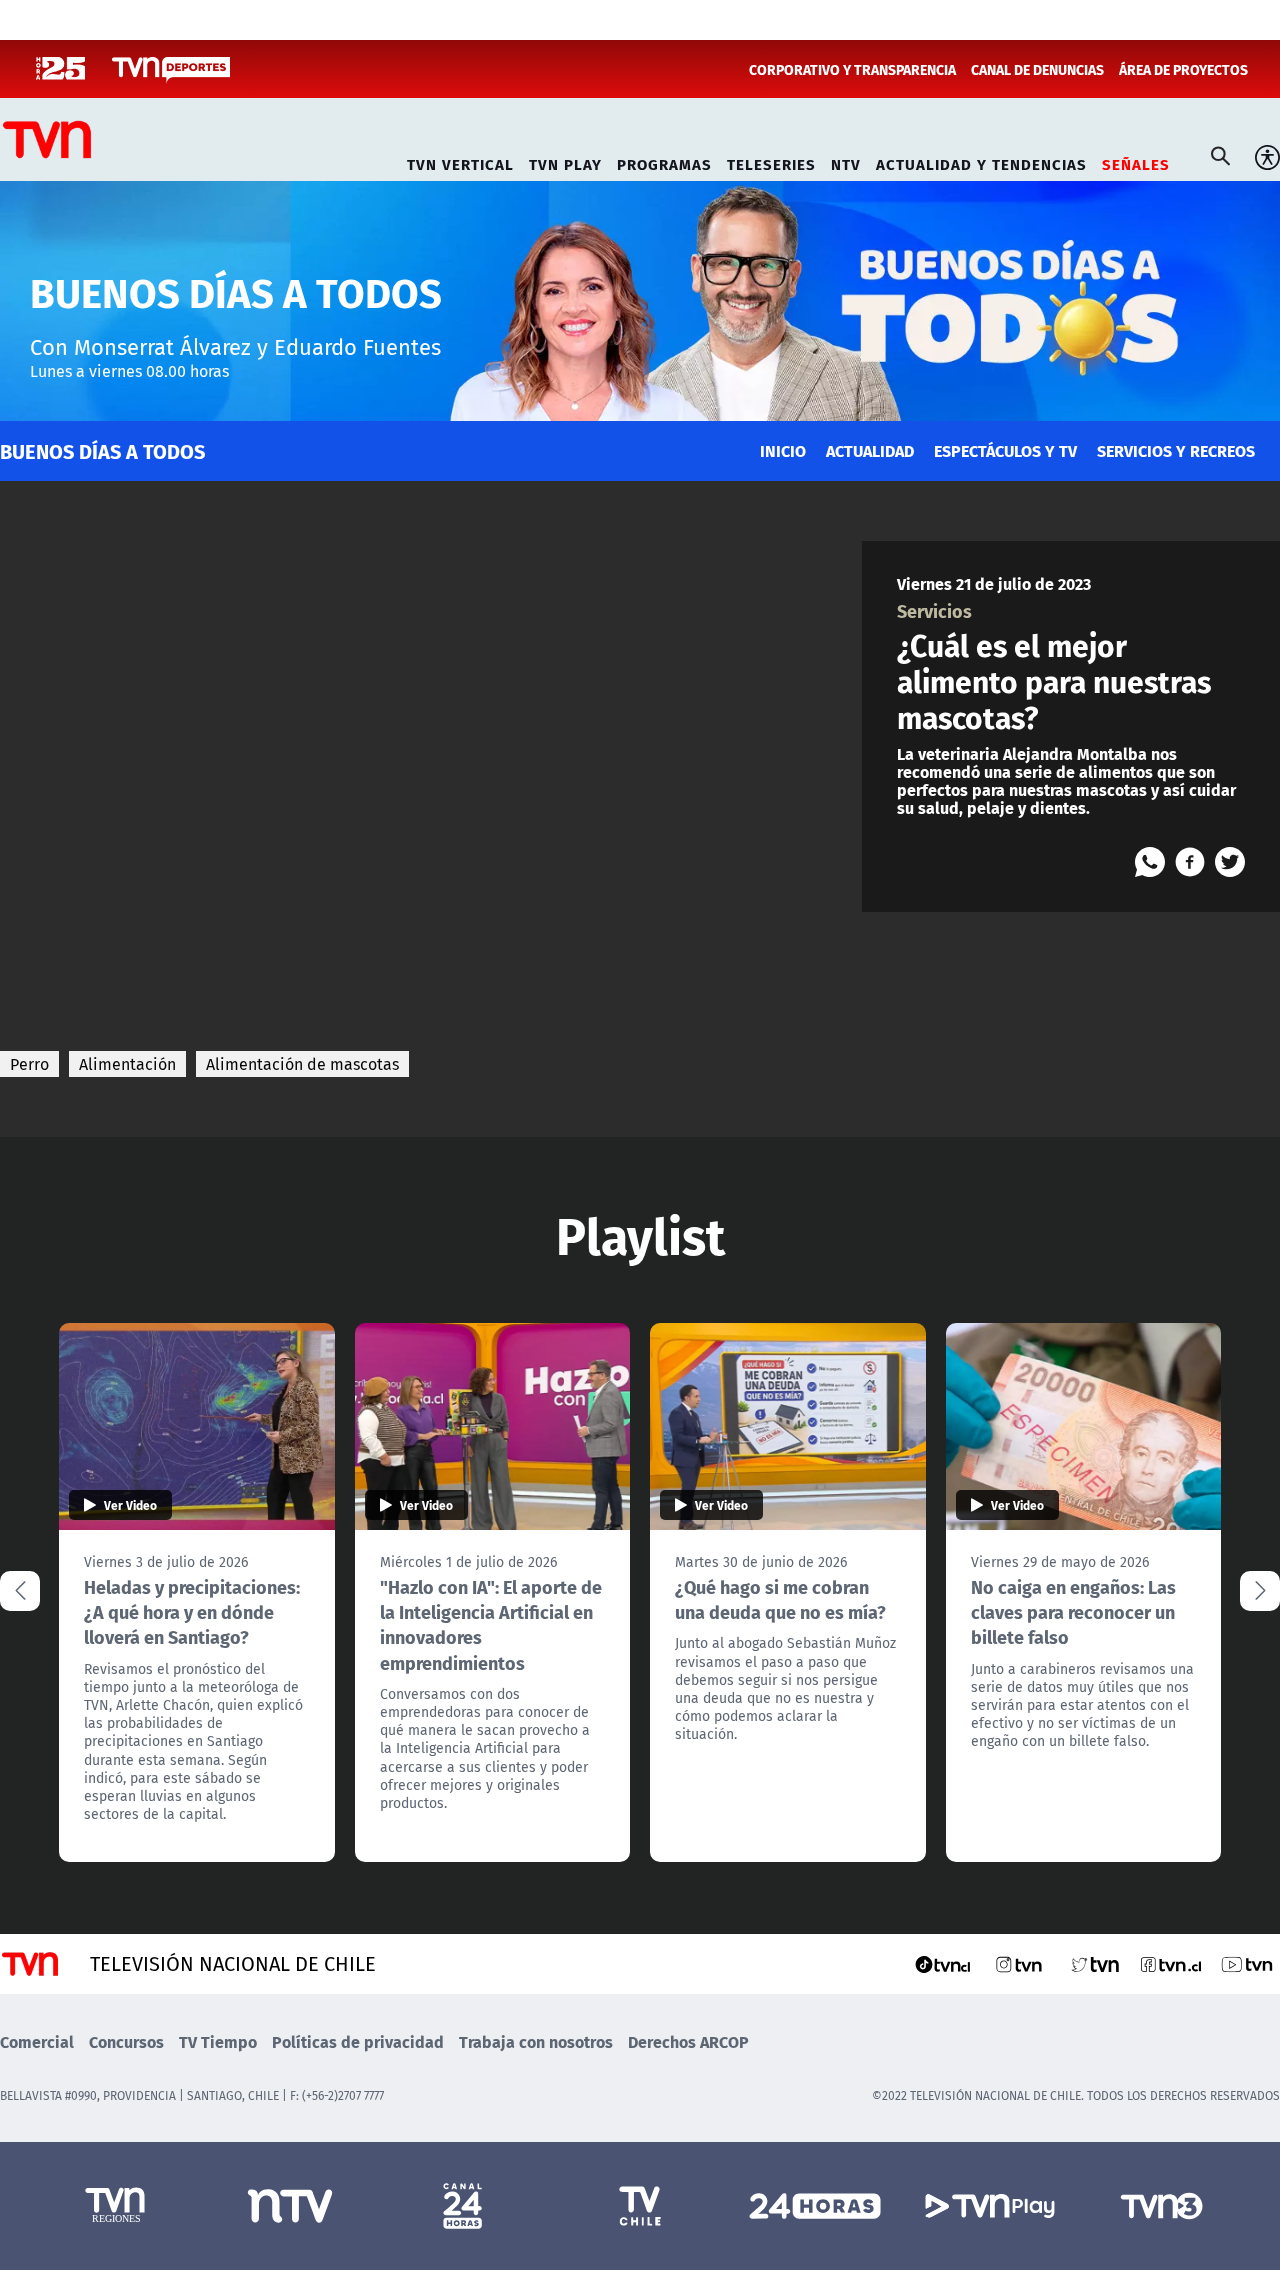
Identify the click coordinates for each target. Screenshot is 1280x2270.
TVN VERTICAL (460, 161)
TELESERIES (771, 161)
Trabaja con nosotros (536, 2041)
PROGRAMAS (664, 161)
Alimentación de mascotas (302, 1064)
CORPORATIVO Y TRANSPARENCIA (852, 69)
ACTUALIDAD (870, 450)
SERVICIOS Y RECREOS (1176, 450)
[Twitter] (1230, 862)
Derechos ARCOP (688, 2041)
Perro (29, 1064)
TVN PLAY (565, 161)
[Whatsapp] (1150, 862)
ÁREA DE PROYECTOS (1183, 69)
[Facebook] (1190, 862)
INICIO (783, 450)
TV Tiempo (218, 2041)
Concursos (126, 2041)
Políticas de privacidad (358, 2041)
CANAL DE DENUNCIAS (1037, 69)
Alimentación (127, 1064)
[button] (1260, 1591)
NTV (846, 161)
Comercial (37, 2041)
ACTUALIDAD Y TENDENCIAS (981, 161)
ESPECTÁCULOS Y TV (1005, 450)
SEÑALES (1136, 161)
